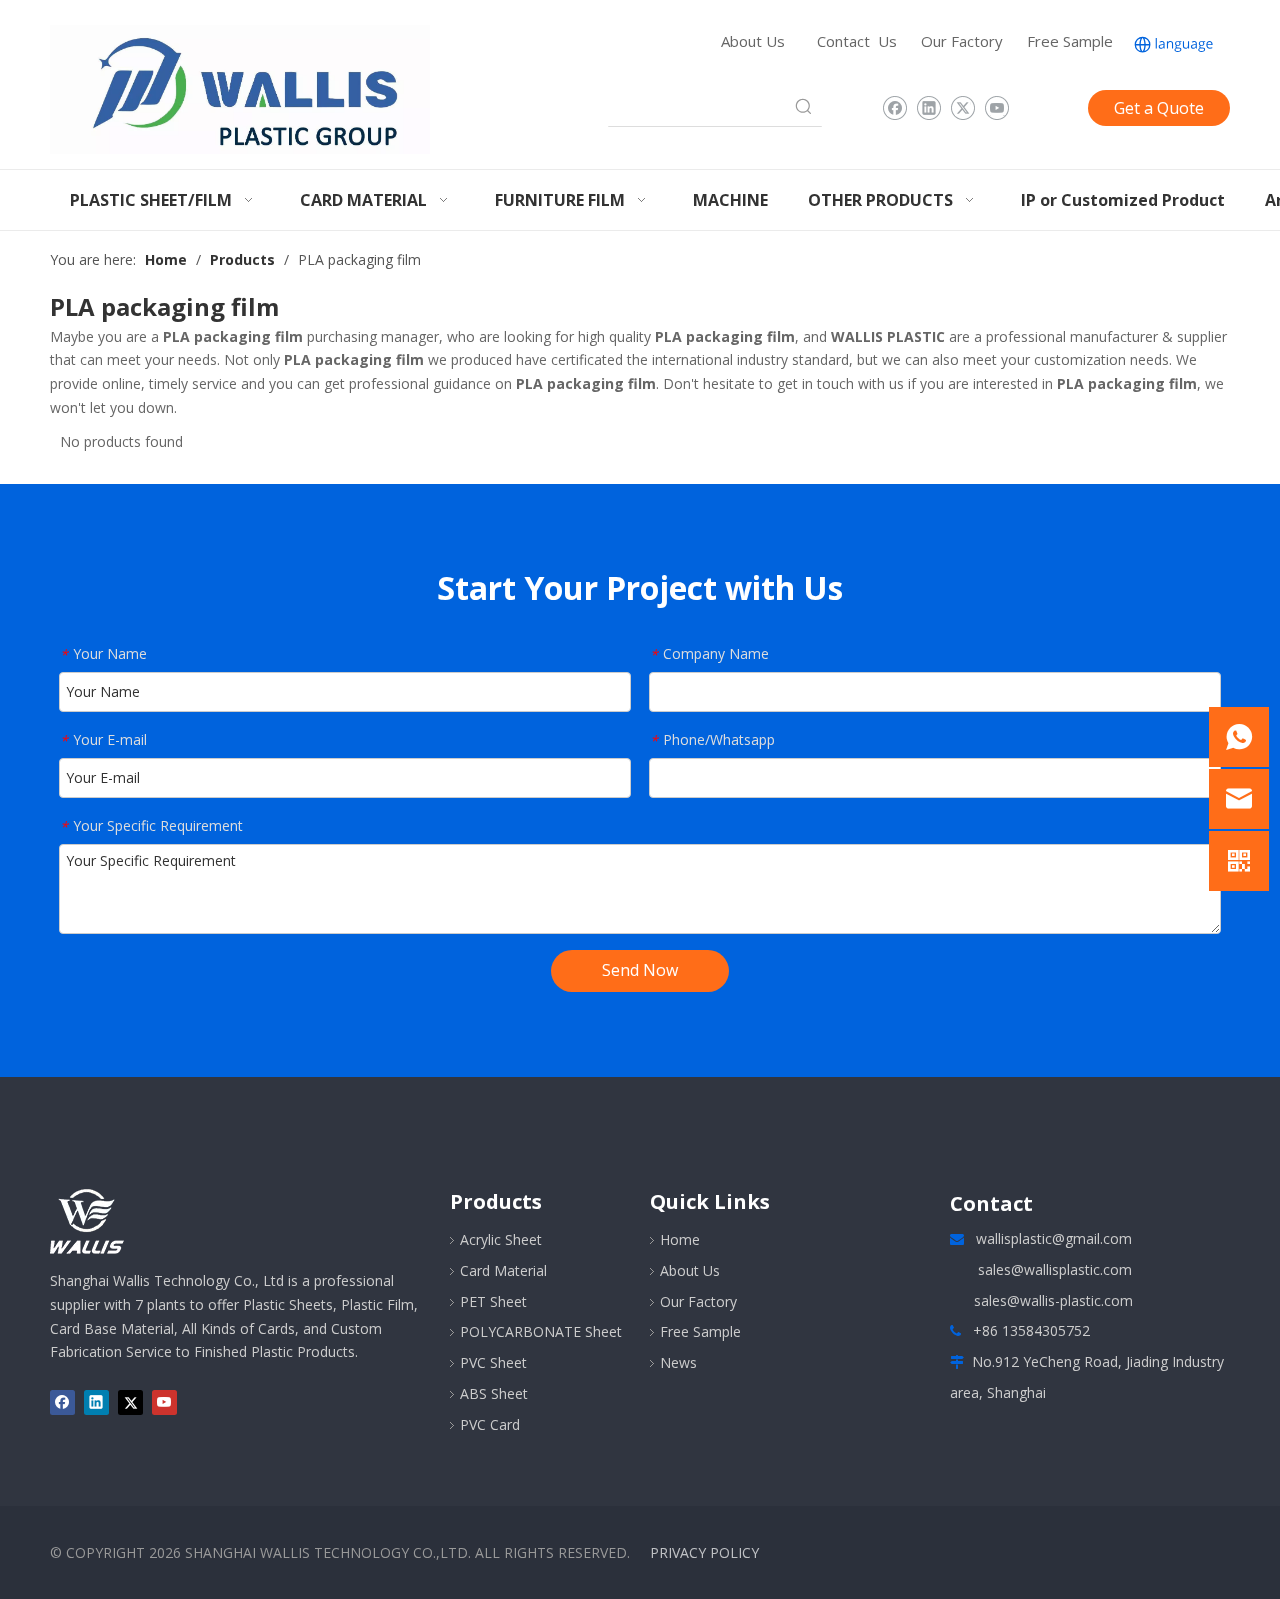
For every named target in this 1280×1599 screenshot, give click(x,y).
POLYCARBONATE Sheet (541, 1331)
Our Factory (962, 41)
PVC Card (490, 1424)
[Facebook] (894, 108)
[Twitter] (962, 108)
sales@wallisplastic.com (1055, 1269)
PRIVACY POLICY (704, 1552)
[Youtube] (996, 108)
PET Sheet (493, 1301)
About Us (753, 41)
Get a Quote (1159, 108)
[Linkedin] (928, 108)
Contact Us (857, 41)
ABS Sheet (494, 1393)
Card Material (503, 1270)
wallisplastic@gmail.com (1054, 1238)
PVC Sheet (493, 1362)
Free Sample (1070, 41)
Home (680, 1239)
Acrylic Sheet (501, 1239)
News (678, 1362)
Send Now (640, 970)
